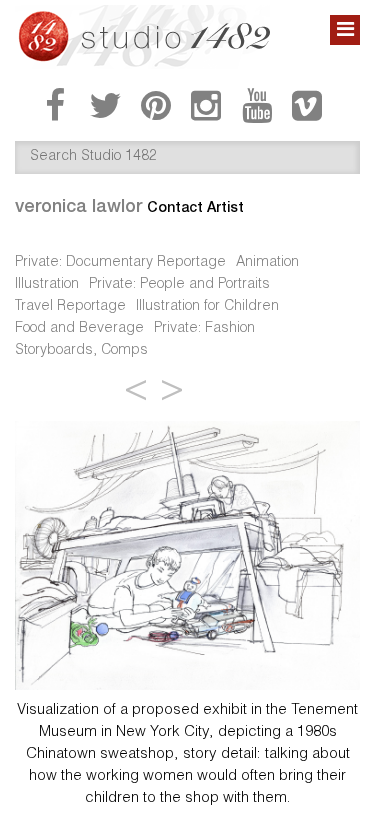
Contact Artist (195, 207)
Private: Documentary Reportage (120, 263)
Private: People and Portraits (179, 285)
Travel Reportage (70, 307)
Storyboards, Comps (81, 351)
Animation (267, 263)
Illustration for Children (207, 307)
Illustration (47, 285)
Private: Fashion (204, 329)
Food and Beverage (79, 329)
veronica (78, 205)
